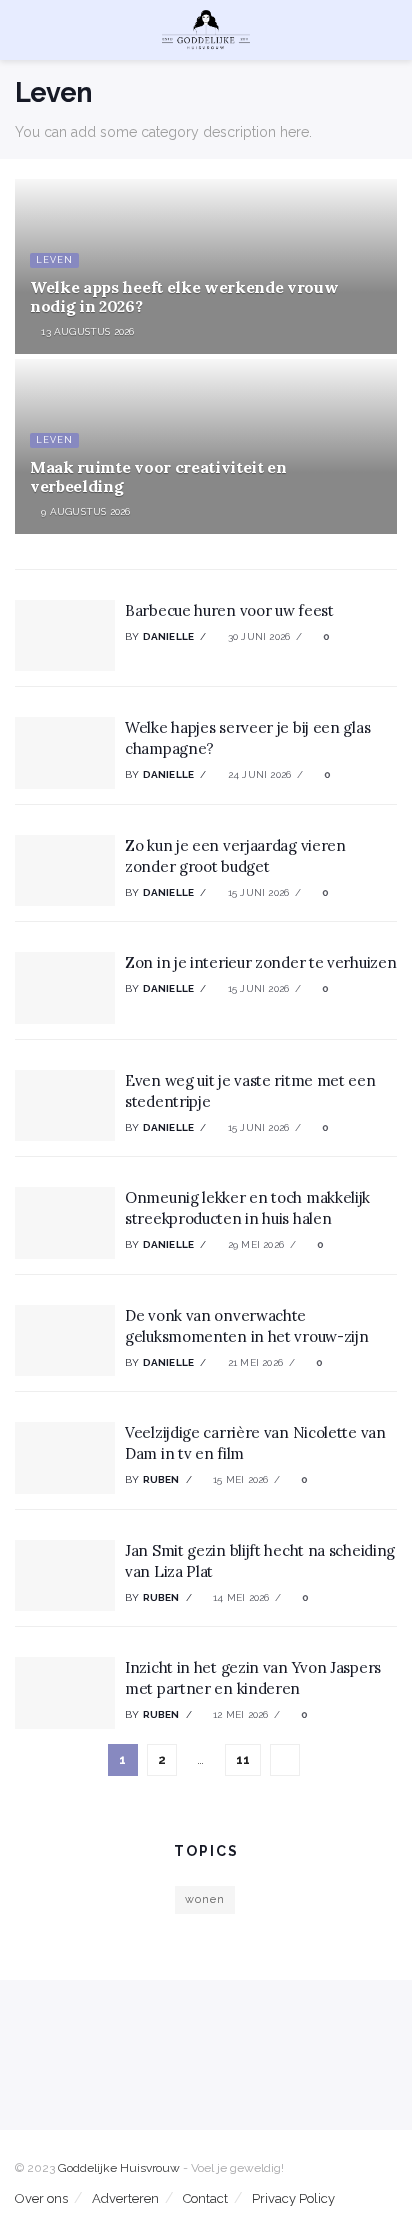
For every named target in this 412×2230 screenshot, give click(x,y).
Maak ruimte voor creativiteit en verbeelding (158, 476)
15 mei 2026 (239, 1479)
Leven (54, 260)
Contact (205, 2198)
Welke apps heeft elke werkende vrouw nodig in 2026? (184, 296)
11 (243, 1759)
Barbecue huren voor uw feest (229, 610)
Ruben (161, 1479)
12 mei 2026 (239, 1714)
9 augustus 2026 (84, 511)
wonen (205, 1899)
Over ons (41, 2198)
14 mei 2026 (239, 1597)
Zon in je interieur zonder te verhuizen (260, 962)
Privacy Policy (293, 2198)
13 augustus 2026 (86, 331)
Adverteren (125, 2198)
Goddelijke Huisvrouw (119, 2168)
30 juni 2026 (257, 636)
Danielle (169, 636)
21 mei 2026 (254, 1362)
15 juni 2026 (257, 892)
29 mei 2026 (254, 1244)
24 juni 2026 (258, 774)
